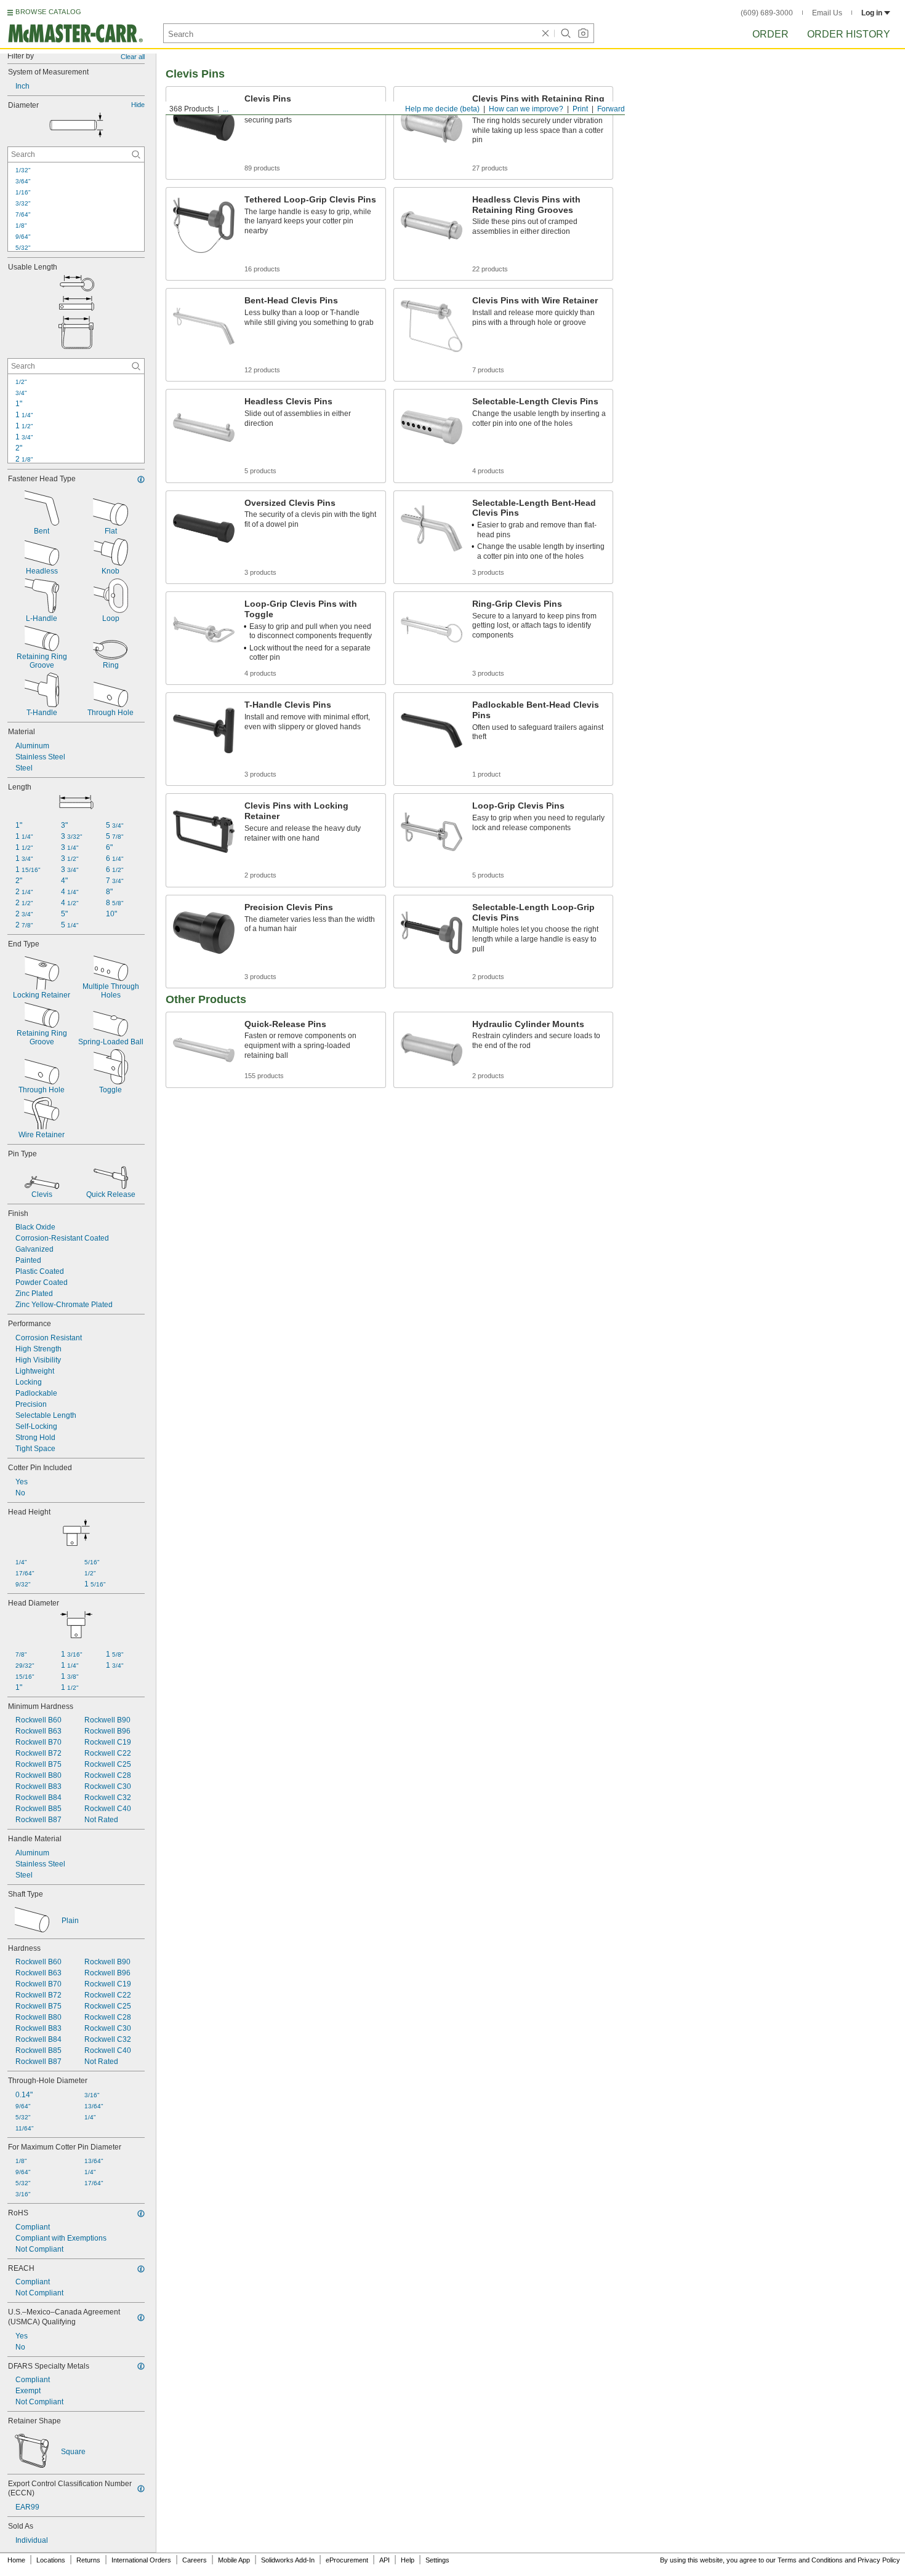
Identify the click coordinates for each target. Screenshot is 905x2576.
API (384, 2560)
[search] (136, 154)
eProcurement (347, 2560)
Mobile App (234, 2560)
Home (16, 2560)
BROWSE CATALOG (48, 12)
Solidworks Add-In (288, 2560)
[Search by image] (583, 33)
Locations (51, 2560)
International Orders (141, 2560)
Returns (88, 2560)
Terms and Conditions (810, 2560)
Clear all (133, 57)
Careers (195, 2560)
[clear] (545, 33)
